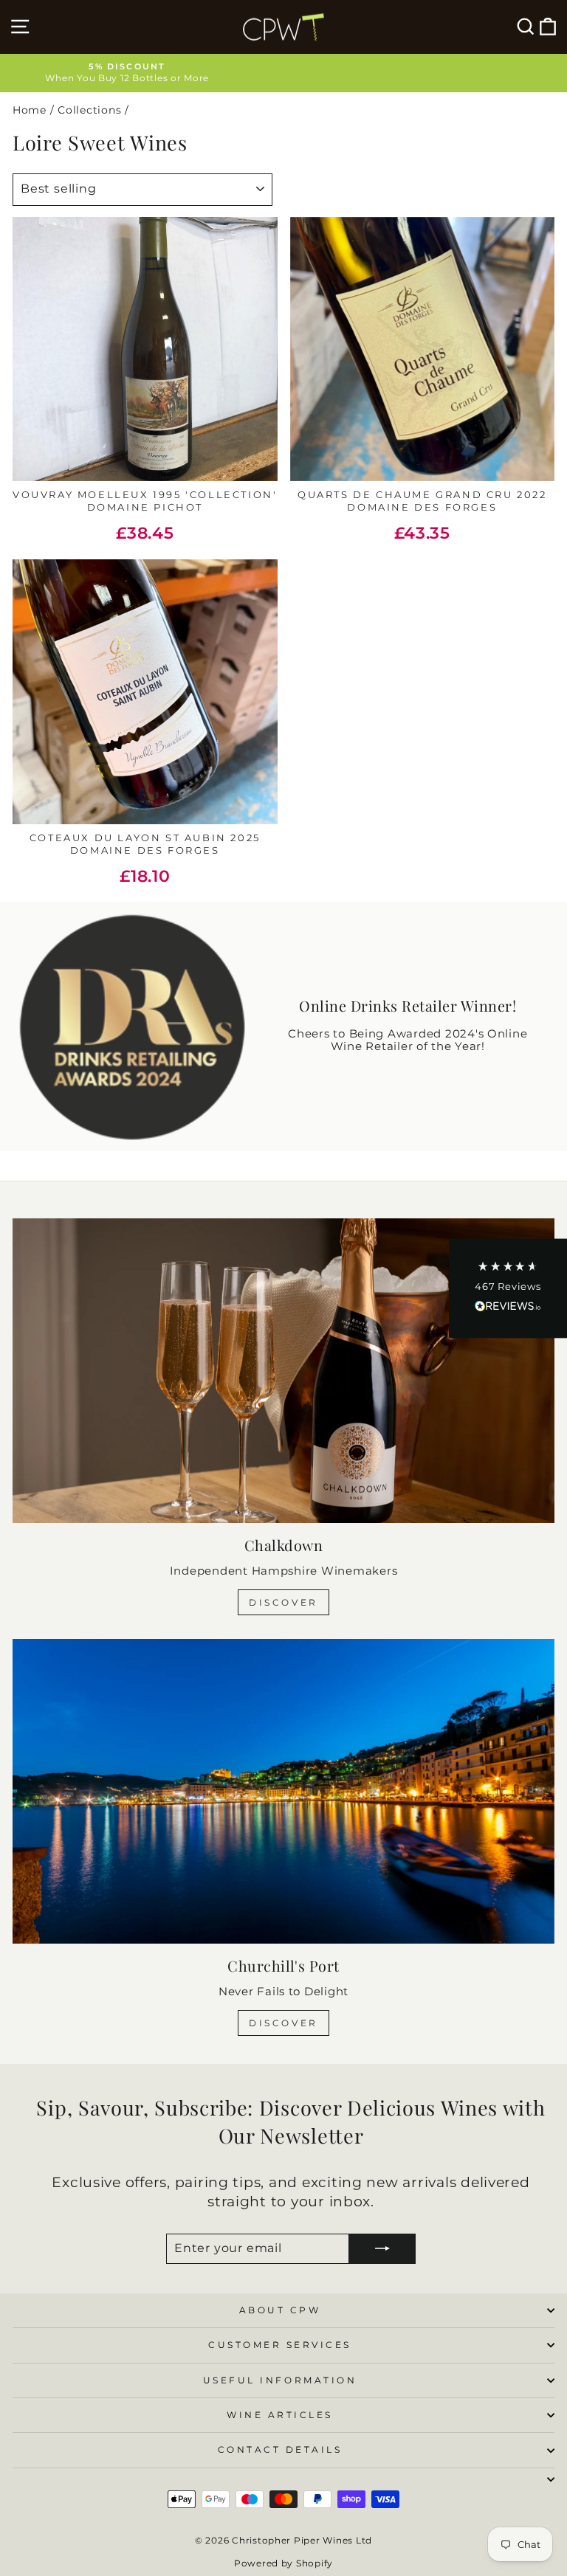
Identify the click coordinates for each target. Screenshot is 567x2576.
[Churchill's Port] (283, 1791)
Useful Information (280, 2380)
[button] (508, 1288)
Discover (283, 1602)
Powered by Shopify (283, 2563)
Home (30, 110)
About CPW (280, 2310)
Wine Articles (280, 2415)
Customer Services (280, 2345)
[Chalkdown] (283, 1371)
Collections (89, 110)
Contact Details (280, 2450)
